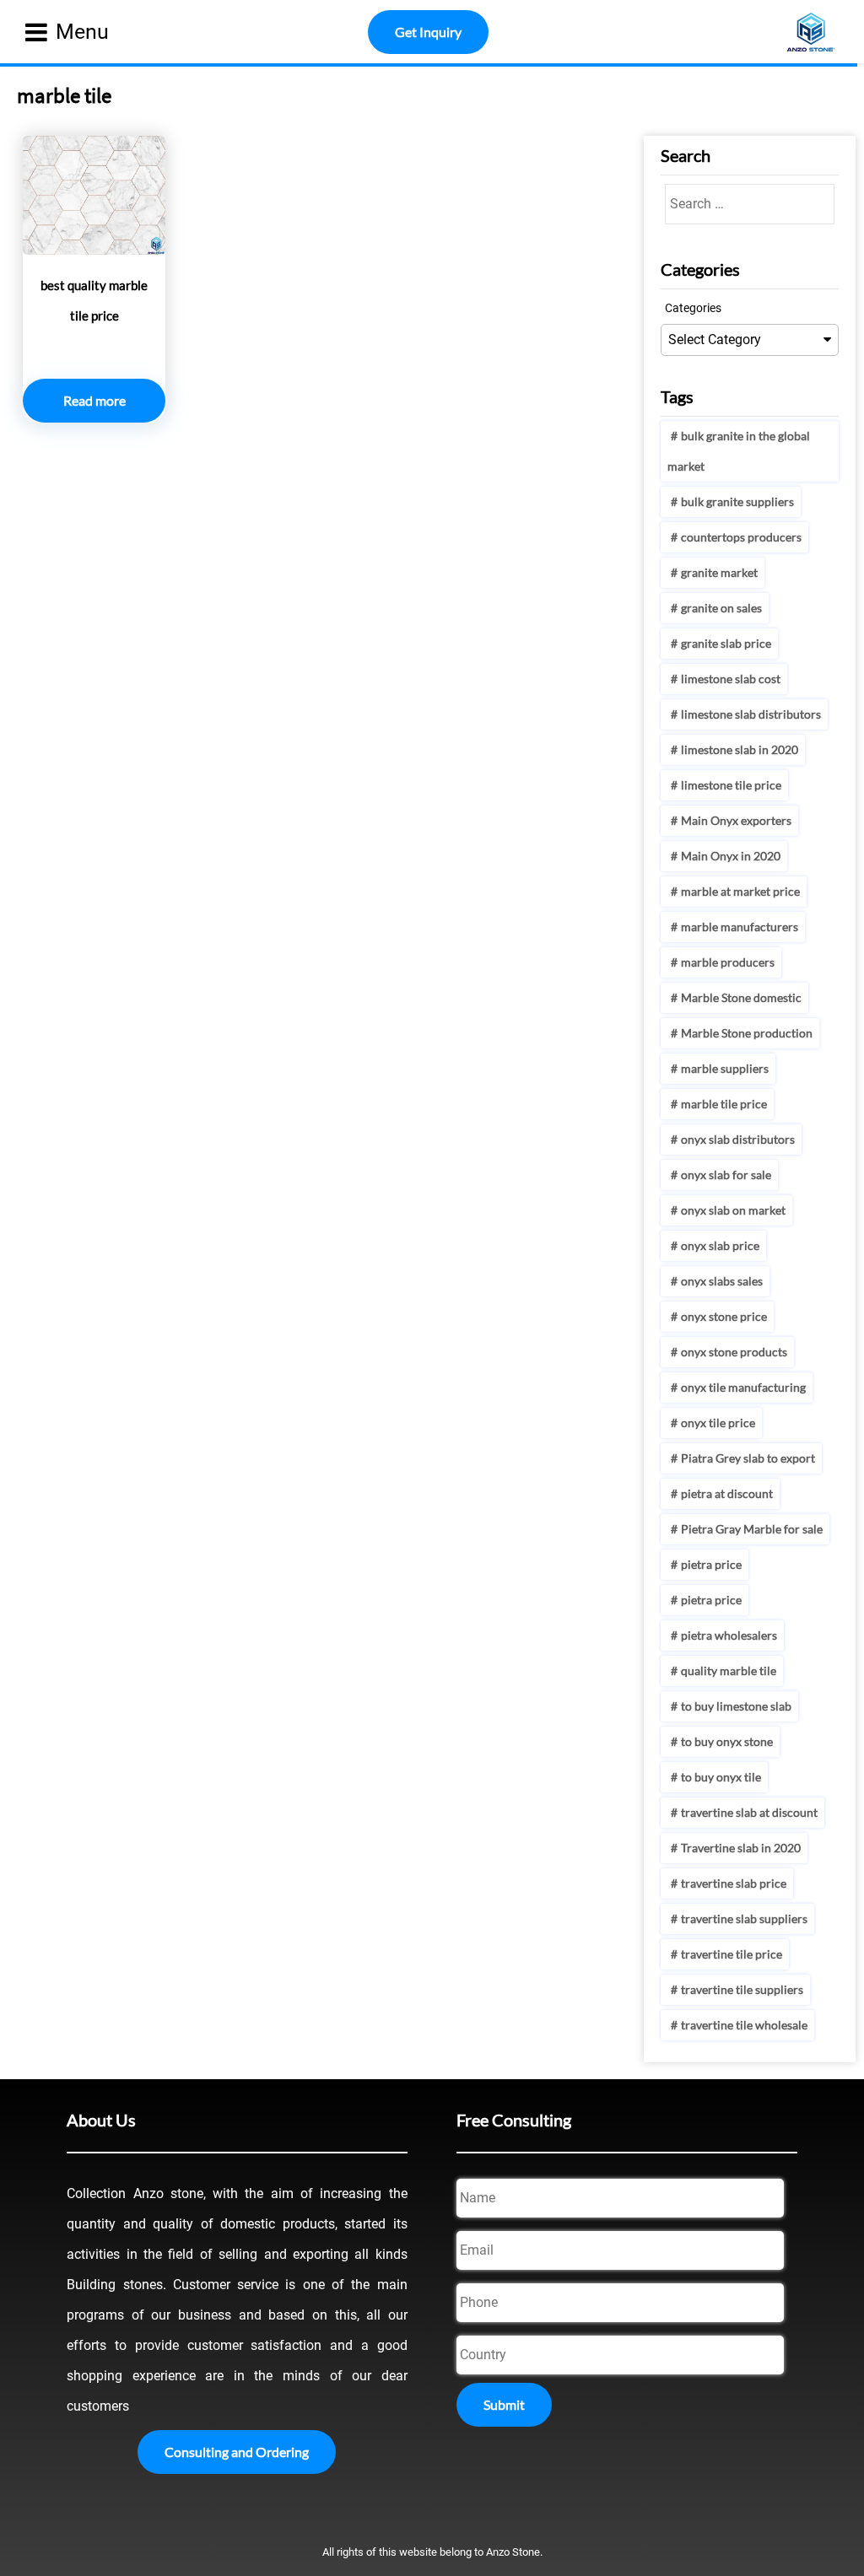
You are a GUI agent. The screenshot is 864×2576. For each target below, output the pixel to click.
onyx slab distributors (738, 1139)
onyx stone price (724, 1316)
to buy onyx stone (727, 1741)
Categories (693, 308)
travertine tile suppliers (742, 1989)
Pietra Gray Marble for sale (752, 1529)
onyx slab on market (733, 1210)
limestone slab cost (731, 679)
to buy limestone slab (736, 1706)
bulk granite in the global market (739, 451)
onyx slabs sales (722, 1281)
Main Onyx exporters (736, 820)
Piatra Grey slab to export (748, 1458)
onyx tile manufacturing (743, 1387)
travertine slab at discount (749, 1812)
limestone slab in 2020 (740, 749)
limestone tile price (731, 785)
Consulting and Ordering (237, 2452)
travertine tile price (732, 1954)
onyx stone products (734, 1352)
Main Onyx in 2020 (731, 856)
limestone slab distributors (751, 714)
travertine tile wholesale (744, 2025)
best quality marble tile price (94, 300)
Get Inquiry (428, 32)
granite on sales (721, 608)
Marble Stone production (747, 1033)
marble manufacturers (740, 927)
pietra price (711, 1564)
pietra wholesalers (729, 1635)
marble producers (728, 962)
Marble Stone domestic (741, 997)
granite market (719, 572)
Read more (94, 400)
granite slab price (726, 643)
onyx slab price (720, 1245)
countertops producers (741, 537)
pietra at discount (727, 1493)
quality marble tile (729, 1671)
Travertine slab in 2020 (741, 1848)
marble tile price (724, 1104)
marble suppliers (725, 1068)
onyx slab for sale (726, 1175)
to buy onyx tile (721, 1777)
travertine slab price (734, 1883)
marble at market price (740, 891)
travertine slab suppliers (744, 1919)
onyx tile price (718, 1423)
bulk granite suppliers (737, 501)
